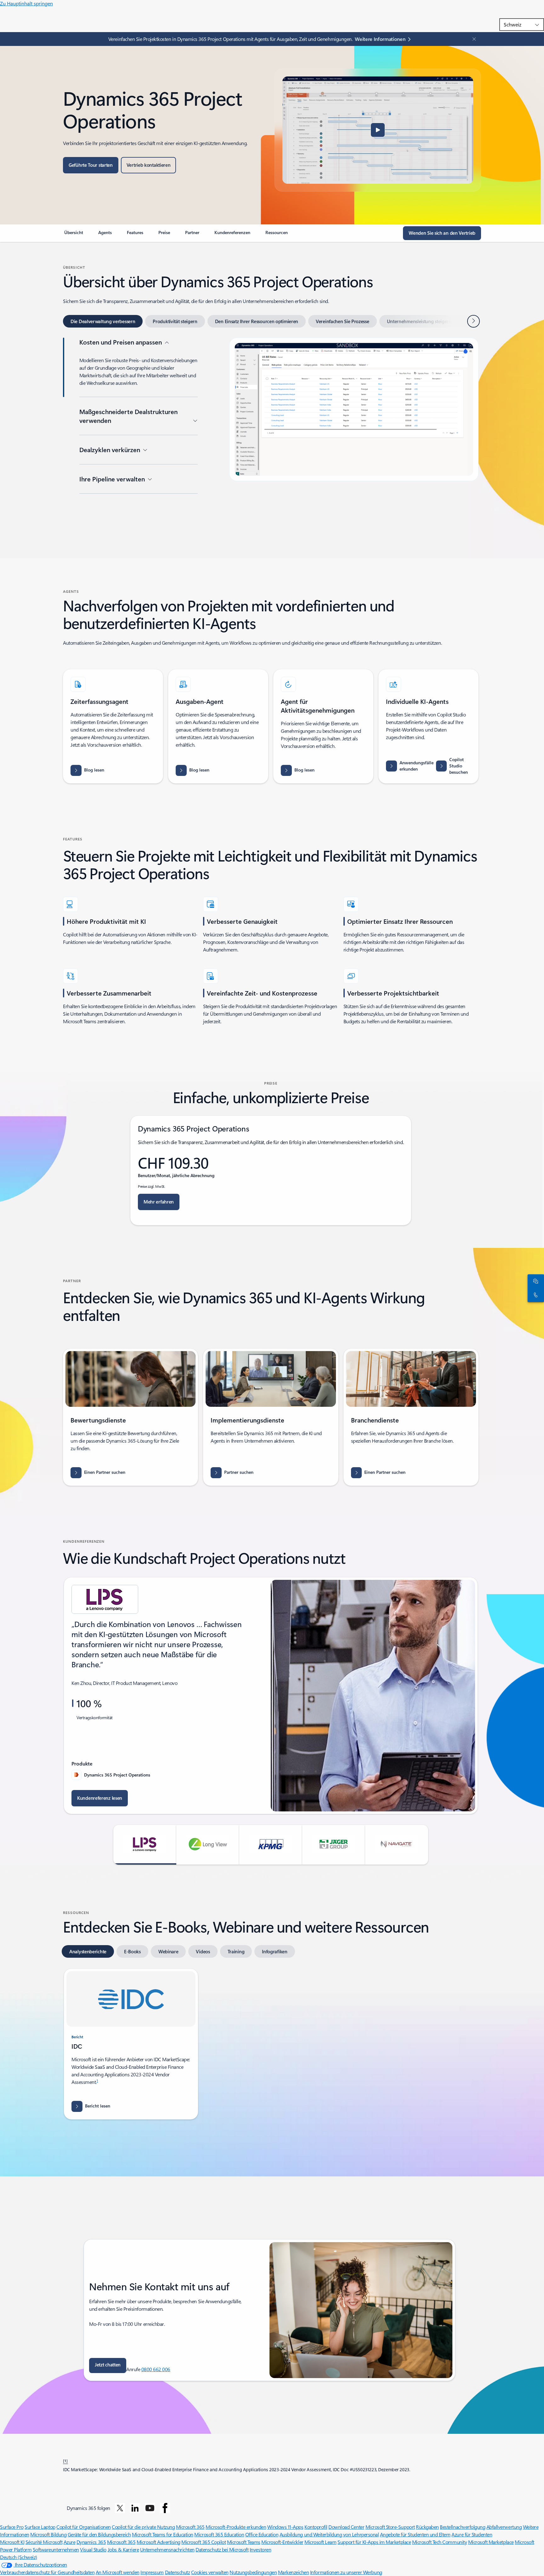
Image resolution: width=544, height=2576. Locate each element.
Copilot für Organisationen (84, 2527)
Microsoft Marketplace (491, 2542)
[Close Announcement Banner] (473, 39)
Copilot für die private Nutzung (143, 2527)
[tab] (103, 321)
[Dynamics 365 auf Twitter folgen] (120, 2508)
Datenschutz (178, 2572)
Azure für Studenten (472, 2534)
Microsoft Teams (244, 2542)
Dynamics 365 (91, 2542)
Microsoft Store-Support (390, 2527)
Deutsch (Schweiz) (19, 2557)
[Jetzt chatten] (535, 1281)
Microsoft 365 (190, 2527)
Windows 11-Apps (285, 2527)
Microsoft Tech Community (439, 2542)
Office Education (262, 2534)
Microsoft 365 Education (219, 2534)
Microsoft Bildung (48, 2534)
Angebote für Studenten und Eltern (415, 2534)
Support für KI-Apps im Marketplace (374, 2542)
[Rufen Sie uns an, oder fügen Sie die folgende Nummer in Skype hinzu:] (535, 1295)
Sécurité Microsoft (44, 2542)
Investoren (260, 2549)
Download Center (346, 2527)
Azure (70, 2542)
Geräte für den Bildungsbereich (99, 2534)
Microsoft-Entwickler (282, 2542)
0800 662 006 (156, 2369)
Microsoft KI (12, 2542)
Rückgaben (427, 2527)
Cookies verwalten (210, 2572)
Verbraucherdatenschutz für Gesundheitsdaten (47, 2572)
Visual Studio (93, 2549)
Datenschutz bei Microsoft (222, 2549)
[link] (74, 235)
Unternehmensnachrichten (167, 2549)
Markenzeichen (294, 2572)
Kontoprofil (316, 2527)
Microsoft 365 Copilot (204, 2542)
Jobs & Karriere (123, 2549)
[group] (271, 1696)
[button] (378, 130)
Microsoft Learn (320, 2542)
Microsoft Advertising (159, 2542)
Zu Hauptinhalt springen (26, 3)
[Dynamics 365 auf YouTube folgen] (150, 2508)
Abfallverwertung (504, 2527)
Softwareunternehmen (56, 2549)
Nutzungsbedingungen (253, 2572)
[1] (65, 2461)
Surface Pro (12, 2527)
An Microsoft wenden (118, 2572)
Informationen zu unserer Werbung (346, 2572)
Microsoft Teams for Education (163, 2534)
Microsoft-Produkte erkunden (236, 2527)
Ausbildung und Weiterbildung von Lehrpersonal (329, 2534)
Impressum (152, 2572)
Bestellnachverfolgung (462, 2527)
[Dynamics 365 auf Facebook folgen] (165, 2508)
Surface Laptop (40, 2527)
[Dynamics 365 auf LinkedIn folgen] (135, 2508)
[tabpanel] (271, 437)
